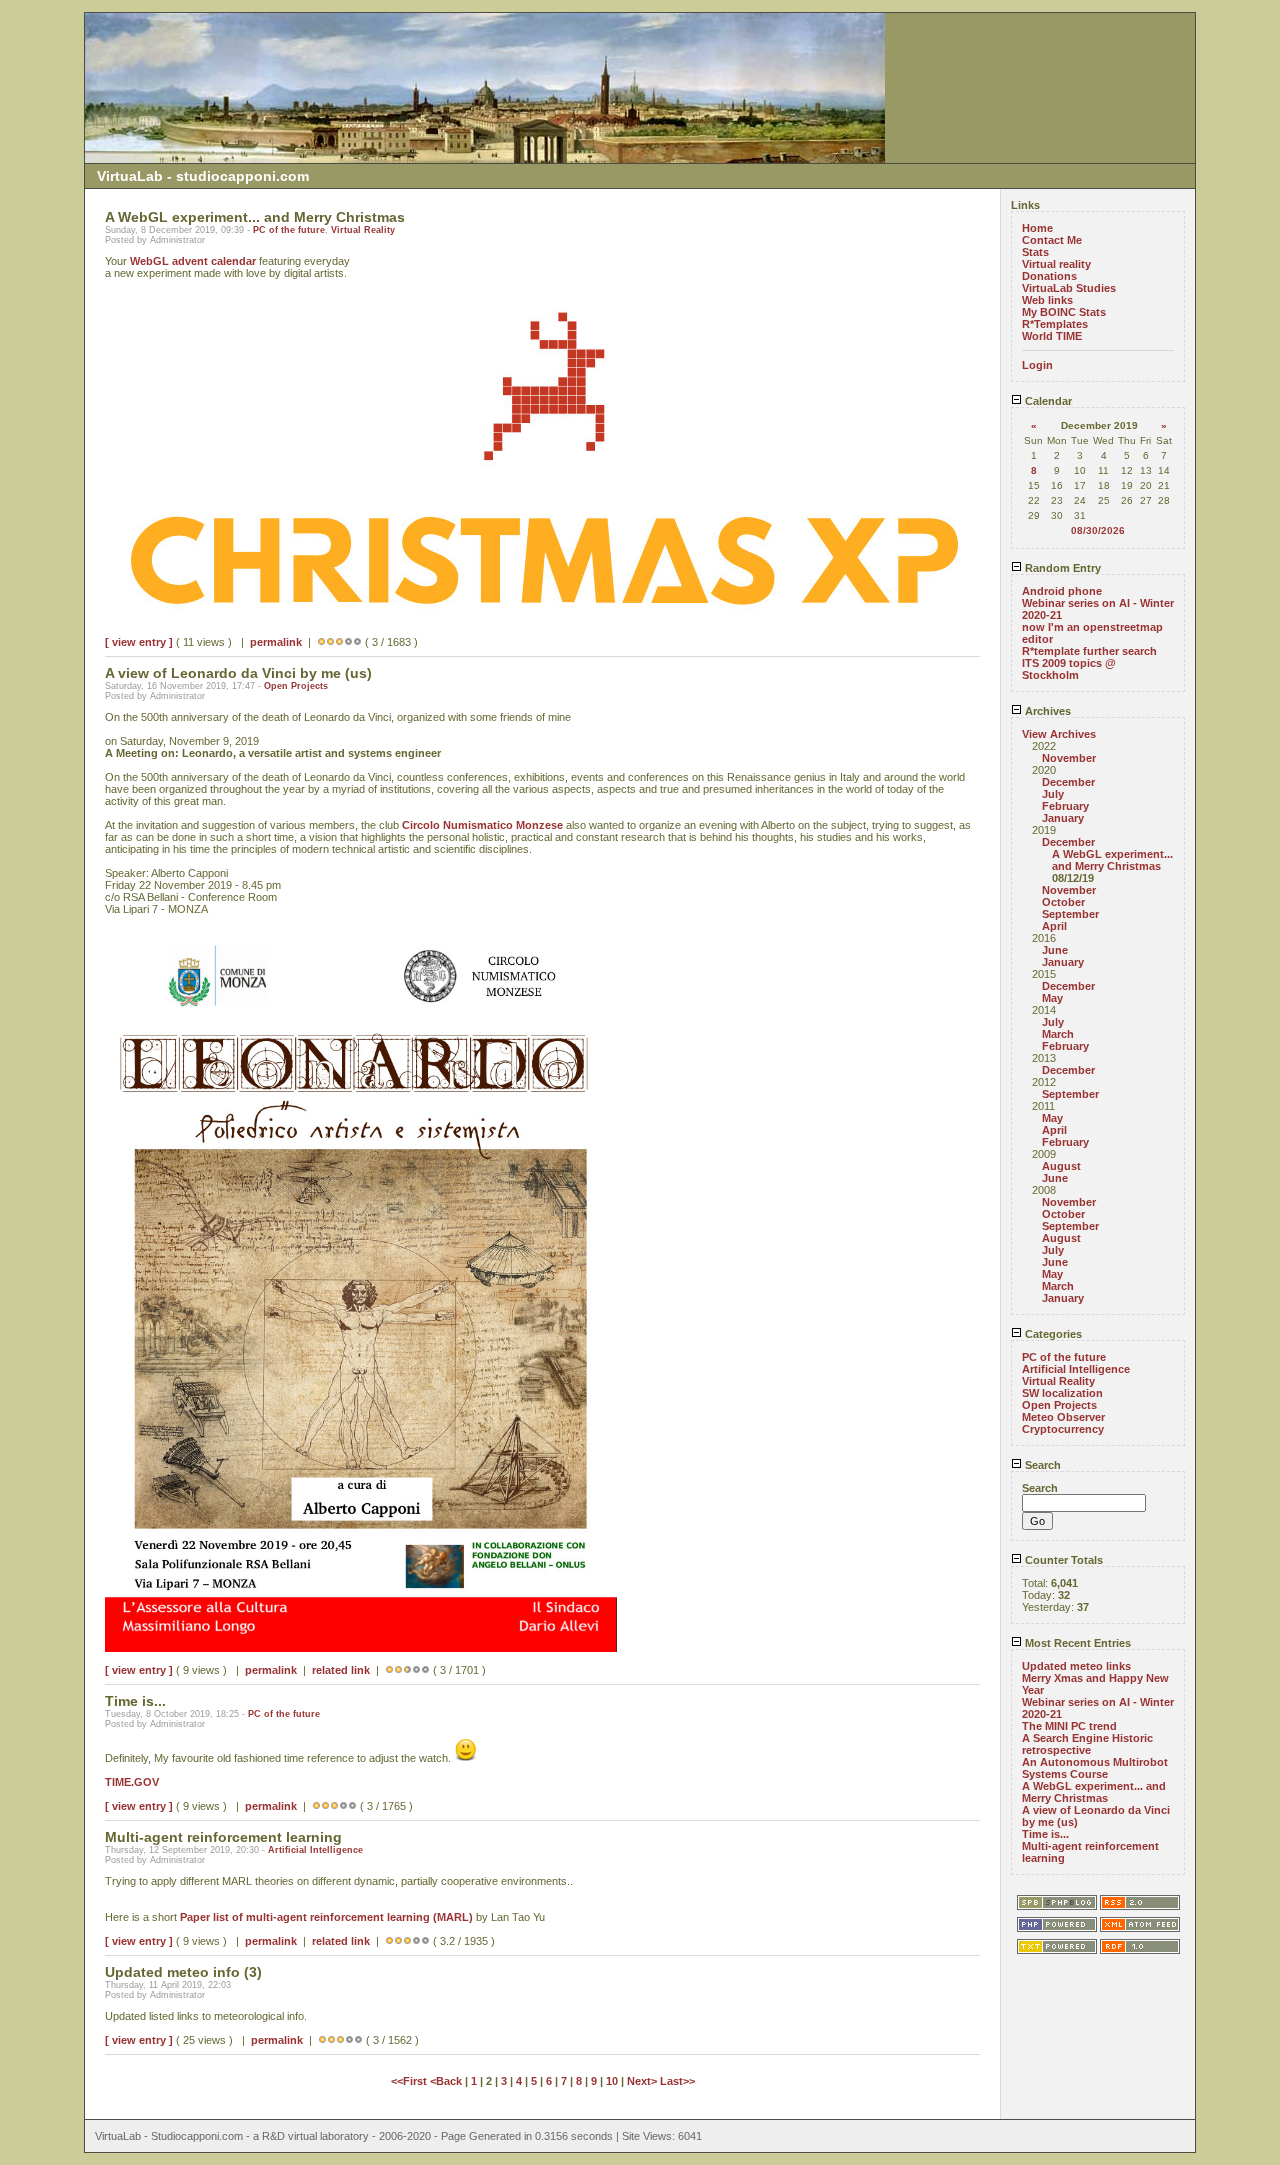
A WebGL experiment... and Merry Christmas (1112, 860)
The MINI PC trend (1069, 1726)
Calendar (1047, 401)
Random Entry (1061, 568)
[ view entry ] (139, 642)
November (1069, 758)
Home (1037, 228)
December (1068, 782)
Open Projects (296, 686)
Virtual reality (1056, 264)
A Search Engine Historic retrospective (1087, 1744)
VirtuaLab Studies (1069, 288)
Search (1041, 1465)
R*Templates (1055, 324)
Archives (1046, 711)
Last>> (677, 2081)
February (1065, 806)
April (1054, 926)
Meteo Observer (1063, 1417)
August (1061, 1166)
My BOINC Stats (1064, 312)
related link (341, 1670)
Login (1037, 365)
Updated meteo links (1076, 1666)
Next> (643, 2081)
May (1052, 998)
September (1070, 914)
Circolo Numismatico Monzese (482, 825)
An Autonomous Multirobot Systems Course (1095, 1768)
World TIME (1052, 336)
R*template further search (1089, 651)
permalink (276, 642)
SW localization (1062, 1393)
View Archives (1059, 734)
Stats (1035, 252)
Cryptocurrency (1063, 1429)
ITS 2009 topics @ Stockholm (1069, 669)
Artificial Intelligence (315, 1850)
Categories (1052, 1334)
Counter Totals (1062, 1560)
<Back (447, 2081)
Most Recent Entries (1076, 1643)
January (1063, 818)
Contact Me (1052, 240)
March (1058, 1034)
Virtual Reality (363, 230)
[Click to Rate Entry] (321, 642)
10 (612, 2081)
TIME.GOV (132, 1782)
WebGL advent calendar (193, 261)
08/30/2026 (1098, 530)
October (1063, 902)
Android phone (1062, 591)
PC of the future (289, 230)
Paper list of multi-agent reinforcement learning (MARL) (326, 1917)
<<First (410, 2081)
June (1055, 950)
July (1053, 794)
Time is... (1045, 1834)
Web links (1047, 300)
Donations (1049, 276)
